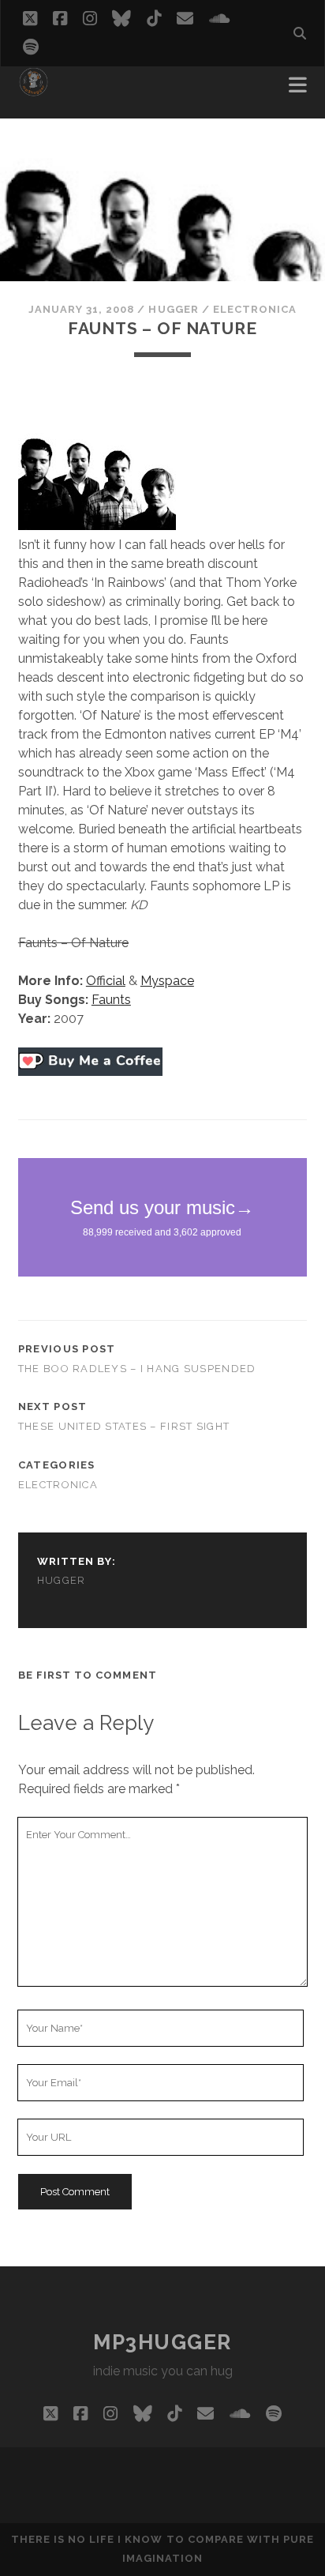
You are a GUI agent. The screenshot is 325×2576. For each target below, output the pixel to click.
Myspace (167, 981)
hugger (173, 309)
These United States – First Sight (124, 1426)
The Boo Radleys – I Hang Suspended (137, 1369)
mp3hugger (162, 2342)
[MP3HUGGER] (34, 90)
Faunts (111, 1000)
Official (106, 981)
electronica (255, 309)
